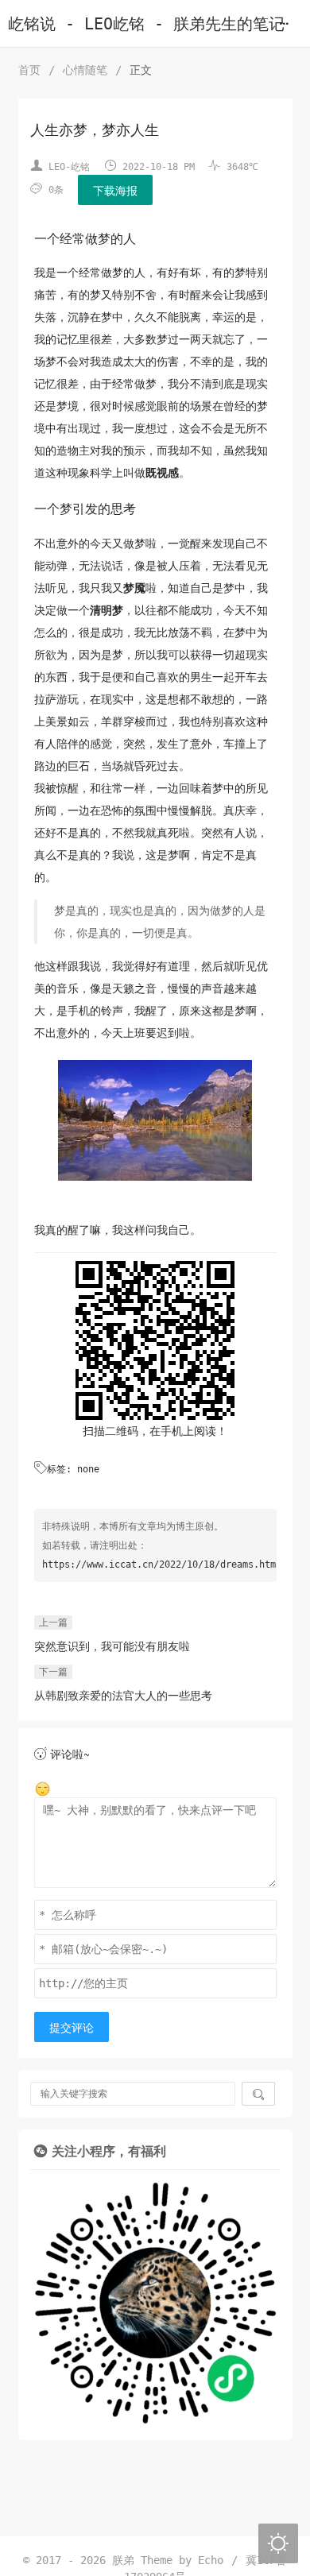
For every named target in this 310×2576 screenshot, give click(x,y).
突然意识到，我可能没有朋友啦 (112, 1646)
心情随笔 (85, 70)
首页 (29, 70)
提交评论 (72, 2028)
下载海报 (115, 191)
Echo (211, 2560)
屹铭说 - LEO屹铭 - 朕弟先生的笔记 (146, 24)
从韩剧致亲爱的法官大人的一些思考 (123, 1696)
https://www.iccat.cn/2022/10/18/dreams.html (162, 1565)
